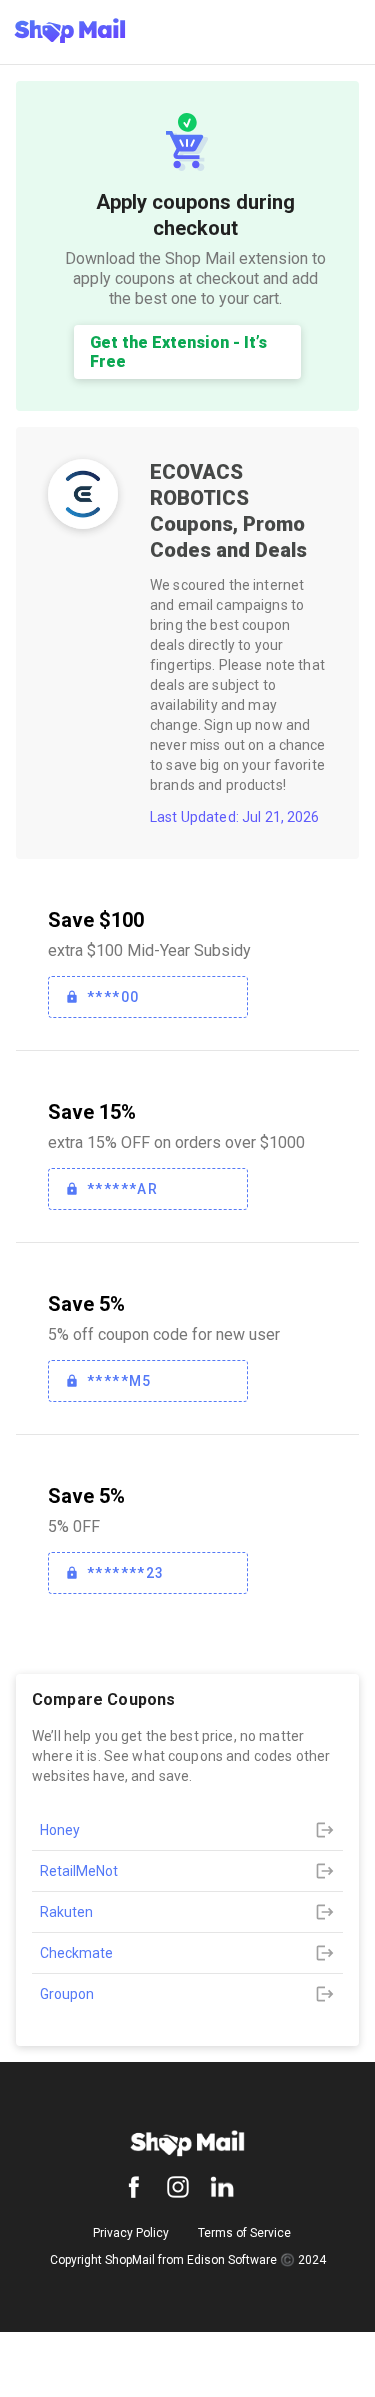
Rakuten (66, 1912)
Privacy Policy (131, 2233)
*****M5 (119, 1381)
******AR (122, 1189)
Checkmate (76, 1953)
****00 (113, 997)
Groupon (67, 1994)
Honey (60, 1830)
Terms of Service (244, 2233)
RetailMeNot (79, 1871)
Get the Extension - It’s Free (178, 352)
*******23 (126, 1573)
